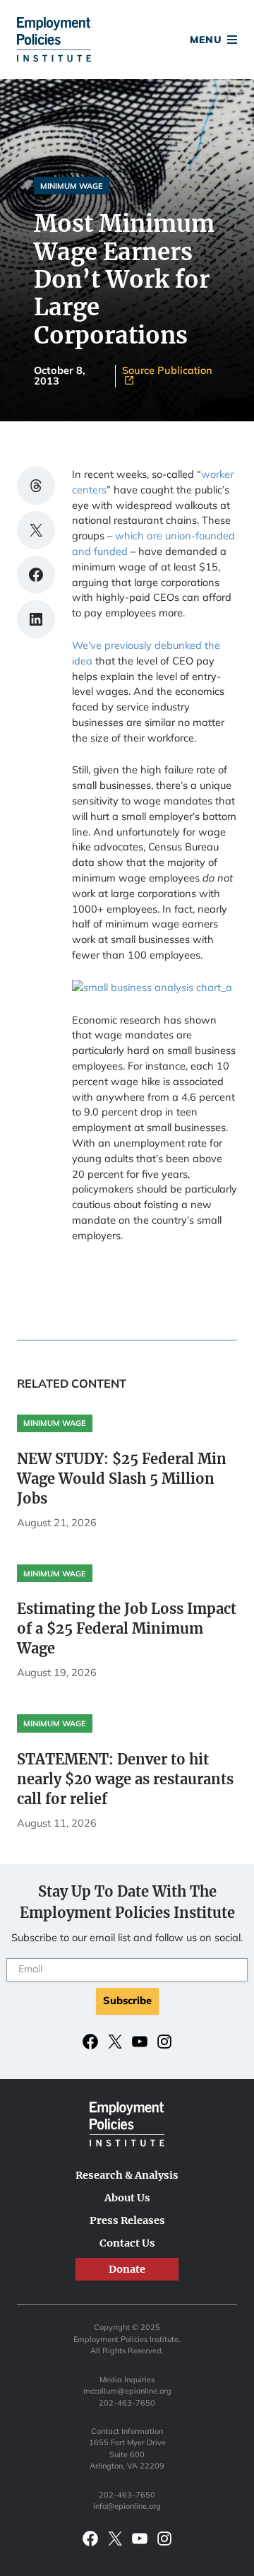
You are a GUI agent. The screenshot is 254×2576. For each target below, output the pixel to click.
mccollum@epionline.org (127, 2391)
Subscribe (127, 2000)
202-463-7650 (127, 2403)
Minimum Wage (72, 186)
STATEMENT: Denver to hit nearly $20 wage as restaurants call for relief (125, 1779)
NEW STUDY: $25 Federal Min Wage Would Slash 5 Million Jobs (122, 1479)
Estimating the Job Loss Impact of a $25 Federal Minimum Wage (127, 1628)
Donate (127, 41)
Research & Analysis (127, 2175)
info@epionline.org (127, 2506)
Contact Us (127, 2243)
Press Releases (127, 2220)
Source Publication (167, 371)
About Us (127, 2198)
